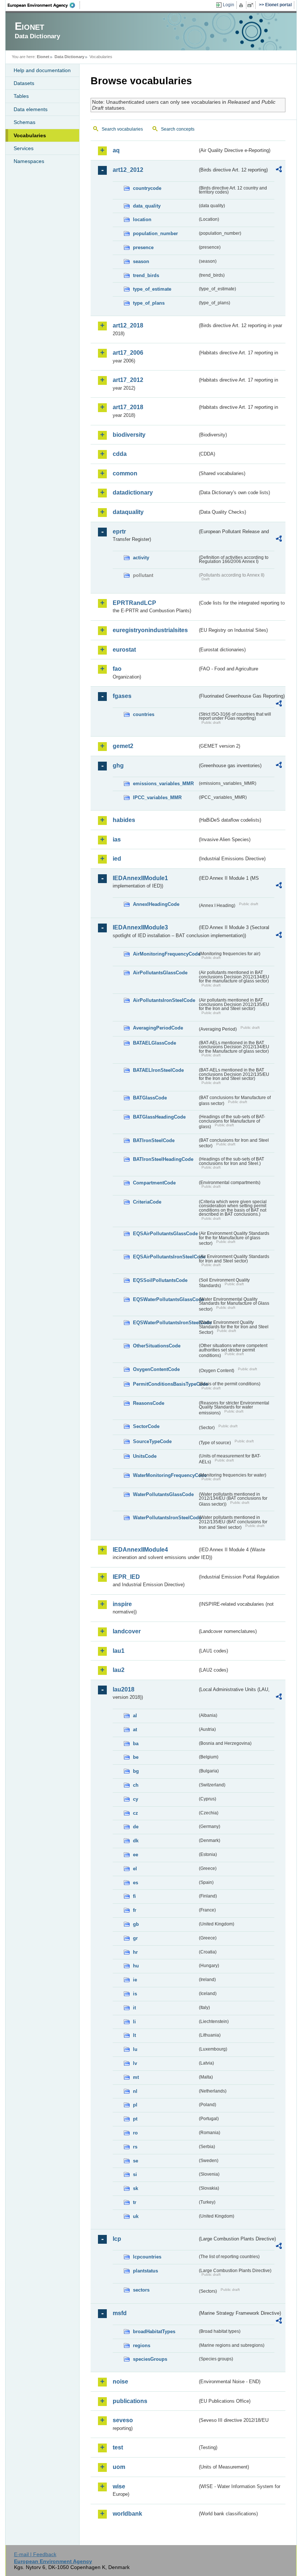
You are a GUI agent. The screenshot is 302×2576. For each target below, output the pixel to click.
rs (135, 2147)
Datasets (24, 83)
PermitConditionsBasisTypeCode (165, 1384)
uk (136, 2216)
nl (135, 2091)
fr (135, 1910)
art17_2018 (128, 407)
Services (24, 148)
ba (136, 1744)
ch (136, 1785)
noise (120, 2382)
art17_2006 (128, 353)
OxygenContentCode (156, 1369)
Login (229, 5)
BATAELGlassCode (154, 1043)
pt (135, 2119)
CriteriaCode (147, 1202)
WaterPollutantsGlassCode (163, 1494)
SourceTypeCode (152, 1441)
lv (135, 2063)
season (141, 261)
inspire (122, 1604)
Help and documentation (42, 70)
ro (135, 2133)
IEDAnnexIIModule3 (140, 927)
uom (119, 2467)
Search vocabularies (122, 129)
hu (136, 1966)
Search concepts (178, 129)
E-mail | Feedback (35, 2554)
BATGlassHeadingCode (159, 1117)
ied (117, 859)
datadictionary (133, 492)
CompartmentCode (154, 1183)
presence (143, 247)
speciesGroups (150, 2359)
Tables (21, 96)
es (136, 1883)
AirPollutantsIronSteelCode (164, 1000)
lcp (117, 2239)
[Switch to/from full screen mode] (252, 5)
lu (135, 2049)
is (135, 1994)
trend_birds (146, 275)
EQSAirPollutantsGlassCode (165, 1234)
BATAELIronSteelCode (158, 1070)
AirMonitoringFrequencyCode (165, 954)
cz (136, 1813)
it (134, 2008)
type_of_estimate (152, 289)
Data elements (31, 109)
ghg (118, 766)
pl (135, 2105)
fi (134, 1896)
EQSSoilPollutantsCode (160, 1280)
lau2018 (124, 1689)
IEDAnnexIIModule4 (140, 1550)
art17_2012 (128, 380)
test (118, 2447)
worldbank (127, 2514)
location (142, 219)
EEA (44, 5)
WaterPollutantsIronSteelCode (165, 1518)
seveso (123, 2420)
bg (136, 1771)
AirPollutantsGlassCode (160, 973)
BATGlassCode (150, 1098)
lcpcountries (147, 2257)
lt (134, 2035)
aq (116, 150)
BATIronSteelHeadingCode (163, 1159)
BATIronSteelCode (154, 1140)
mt (136, 2077)
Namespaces (29, 161)
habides (124, 820)
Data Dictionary (69, 57)
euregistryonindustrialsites (150, 630)
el (135, 1869)
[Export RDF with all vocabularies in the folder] (279, 170)
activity (141, 558)
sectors (141, 2290)
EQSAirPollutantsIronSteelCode (165, 1257)
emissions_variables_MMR (163, 784)
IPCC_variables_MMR (157, 798)
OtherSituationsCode (157, 1346)
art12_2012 (128, 170)
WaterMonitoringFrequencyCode (165, 1475)
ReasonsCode (149, 1403)
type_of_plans (149, 303)
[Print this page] (242, 5)
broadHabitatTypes (154, 2331)
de (136, 1827)
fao (117, 669)
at (135, 1730)
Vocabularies (30, 135)
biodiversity (129, 435)
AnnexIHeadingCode (156, 904)
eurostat (124, 650)
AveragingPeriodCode (158, 1028)
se (136, 2161)
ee (136, 1855)
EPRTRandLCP (134, 603)
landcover (127, 1631)
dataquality (128, 512)
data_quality (147, 206)
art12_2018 (128, 325)
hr (135, 1952)
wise (119, 2486)
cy (136, 1799)
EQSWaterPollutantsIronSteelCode (165, 1323)
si (135, 2174)
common (125, 473)
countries (144, 714)
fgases (122, 696)
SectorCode (146, 1426)
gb (136, 1924)
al (135, 1716)
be (136, 1757)
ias (117, 839)
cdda (120, 454)
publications (130, 2401)
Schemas (24, 122)
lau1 (119, 1651)
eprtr (119, 532)
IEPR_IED (126, 1577)
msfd (120, 2313)
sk (136, 2188)
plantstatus (145, 2271)
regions (142, 2345)
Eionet (43, 57)
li (134, 2022)
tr (135, 2202)
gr (135, 1938)
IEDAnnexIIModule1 (140, 878)
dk (136, 1841)
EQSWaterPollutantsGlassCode (165, 1299)
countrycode (147, 188)
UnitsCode (145, 1456)
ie (135, 1980)
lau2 (119, 1670)
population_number (155, 233)
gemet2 (123, 746)
